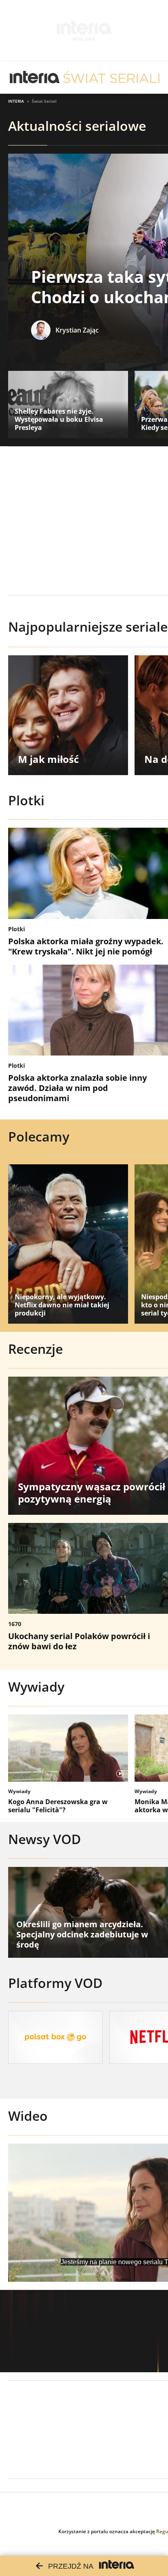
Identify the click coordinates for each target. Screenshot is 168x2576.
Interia (16, 101)
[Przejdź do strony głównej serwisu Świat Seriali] (111, 77)
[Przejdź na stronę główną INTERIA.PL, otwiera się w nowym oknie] (35, 77)
